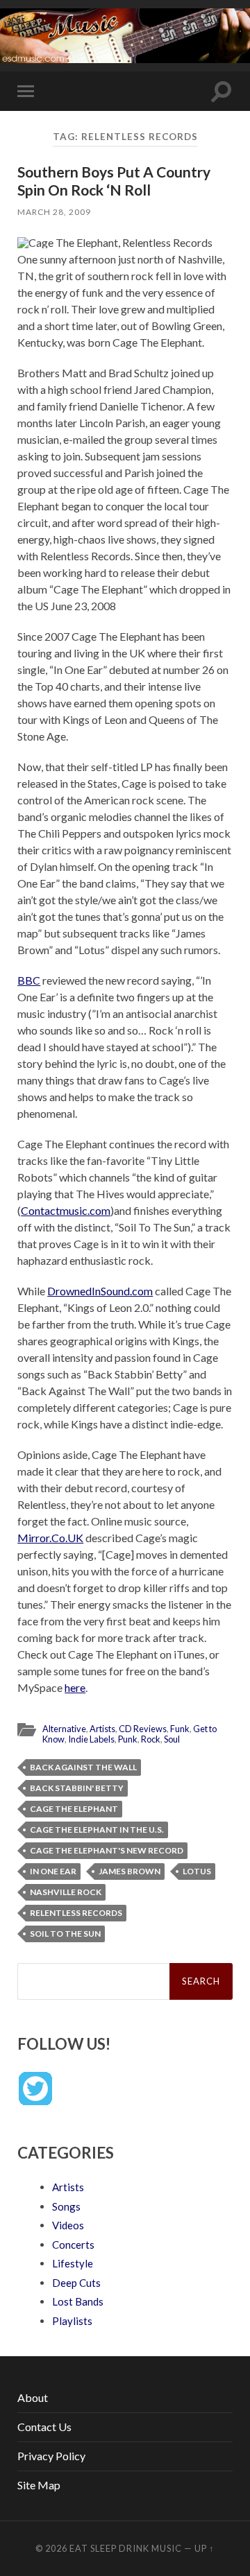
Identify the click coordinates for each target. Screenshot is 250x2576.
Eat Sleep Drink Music (126, 2548)
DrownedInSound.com (100, 1291)
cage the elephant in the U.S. (97, 1830)
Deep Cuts (76, 2283)
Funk (180, 1729)
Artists (102, 1729)
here (75, 1687)
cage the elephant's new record (107, 1850)
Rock (151, 1739)
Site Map (39, 2485)
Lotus (197, 1871)
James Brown (130, 1871)
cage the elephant (74, 1809)
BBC (29, 980)
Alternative (64, 1729)
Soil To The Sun (65, 1934)
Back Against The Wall (83, 1767)
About (33, 2397)
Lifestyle (73, 2263)
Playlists (72, 2321)
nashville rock (66, 1892)
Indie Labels (91, 1739)
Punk (128, 1739)
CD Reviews (143, 1729)
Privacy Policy (51, 2456)
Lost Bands (78, 2301)
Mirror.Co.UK (50, 1538)
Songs (66, 2206)
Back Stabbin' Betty (77, 1788)
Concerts (73, 2245)
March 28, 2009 (54, 212)
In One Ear (53, 1871)
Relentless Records (76, 1913)
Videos (68, 2225)
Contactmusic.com (66, 1210)
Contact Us (44, 2427)
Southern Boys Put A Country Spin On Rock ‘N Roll (114, 180)
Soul (172, 1739)
